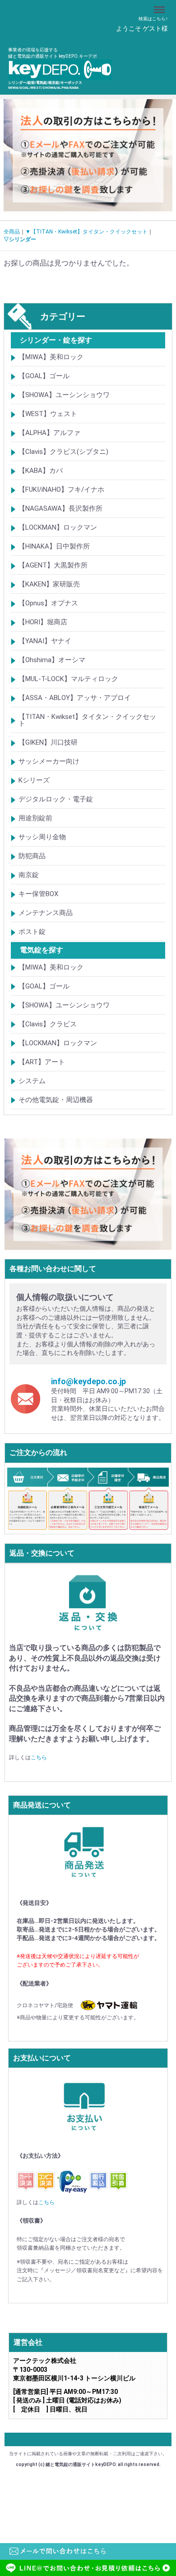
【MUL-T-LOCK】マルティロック (68, 679)
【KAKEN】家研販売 (49, 585)
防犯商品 (32, 856)
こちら (39, 1758)
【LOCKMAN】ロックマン (58, 528)
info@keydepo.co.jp (88, 1381)
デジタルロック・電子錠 (56, 800)
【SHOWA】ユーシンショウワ (64, 395)
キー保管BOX (38, 894)
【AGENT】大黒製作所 (53, 566)
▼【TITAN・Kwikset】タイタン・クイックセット (86, 232)
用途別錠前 (35, 819)
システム (32, 1081)
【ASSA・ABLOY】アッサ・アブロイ (75, 698)
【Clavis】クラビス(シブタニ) (63, 452)
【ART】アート (42, 1062)
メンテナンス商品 (46, 913)
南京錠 (29, 875)
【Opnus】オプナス (48, 604)
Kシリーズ (34, 781)
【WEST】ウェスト (48, 414)
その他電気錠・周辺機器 (56, 1100)
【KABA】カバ (41, 471)
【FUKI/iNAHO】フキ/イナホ (61, 490)
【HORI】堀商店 (43, 622)
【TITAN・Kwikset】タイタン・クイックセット (87, 721)
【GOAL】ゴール (44, 376)
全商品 (12, 232)
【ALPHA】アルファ (49, 433)
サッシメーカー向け (49, 762)
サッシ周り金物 (42, 837)
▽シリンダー (20, 240)
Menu (160, 5)
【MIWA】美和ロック (51, 357)
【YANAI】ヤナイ (45, 641)
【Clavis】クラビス (48, 1024)
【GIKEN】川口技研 (48, 743)
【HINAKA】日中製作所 (54, 547)
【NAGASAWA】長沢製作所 (60, 509)
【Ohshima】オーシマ (52, 660)
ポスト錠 (32, 932)
